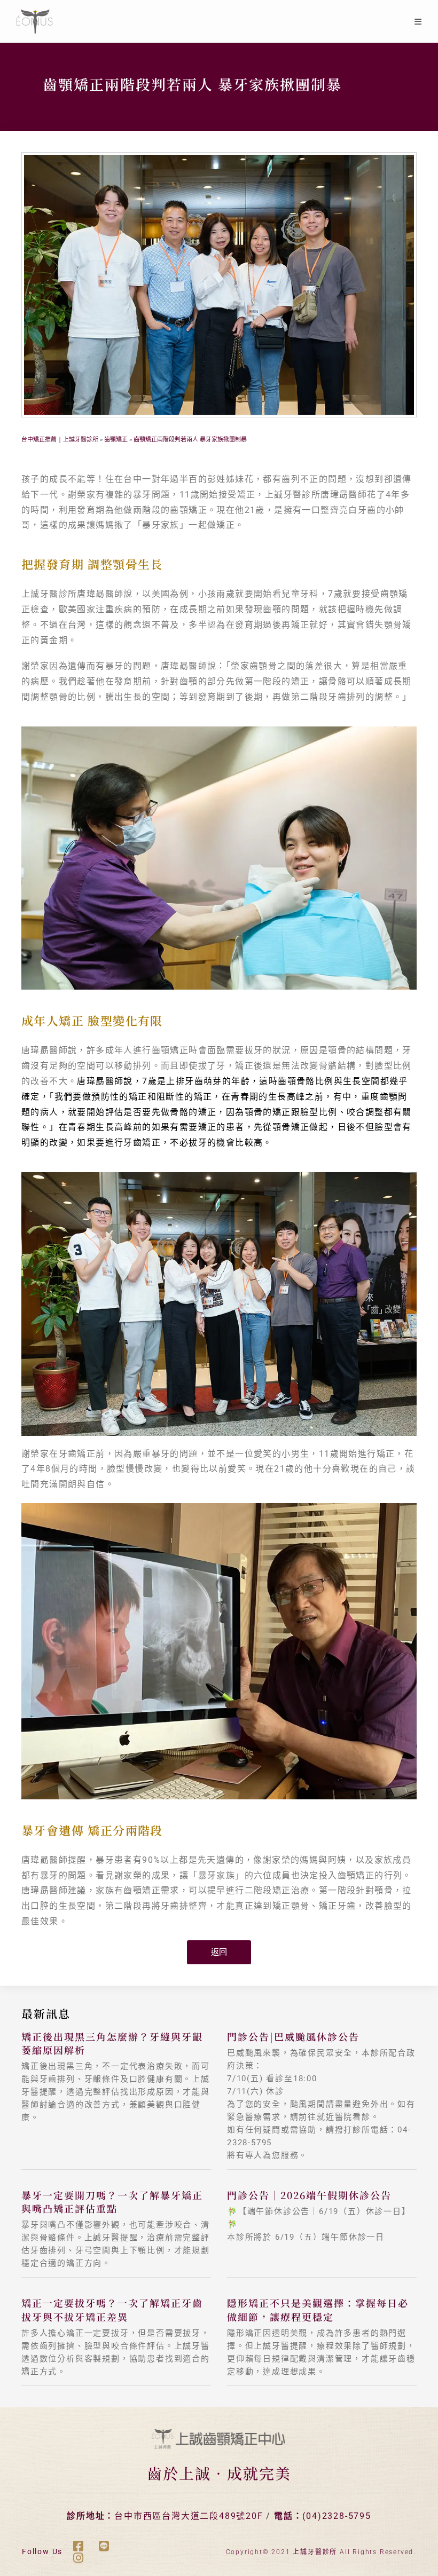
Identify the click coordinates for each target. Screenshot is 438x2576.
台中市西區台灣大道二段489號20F (189, 2516)
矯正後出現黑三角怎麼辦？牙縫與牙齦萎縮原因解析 (112, 2043)
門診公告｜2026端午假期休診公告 (309, 2195)
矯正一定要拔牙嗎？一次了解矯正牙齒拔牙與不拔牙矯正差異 (112, 2309)
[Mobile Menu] (418, 21)
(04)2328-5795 (337, 2516)
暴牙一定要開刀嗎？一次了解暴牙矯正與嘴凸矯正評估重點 (112, 2202)
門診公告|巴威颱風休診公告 (293, 2036)
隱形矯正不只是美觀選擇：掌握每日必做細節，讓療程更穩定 (318, 2309)
